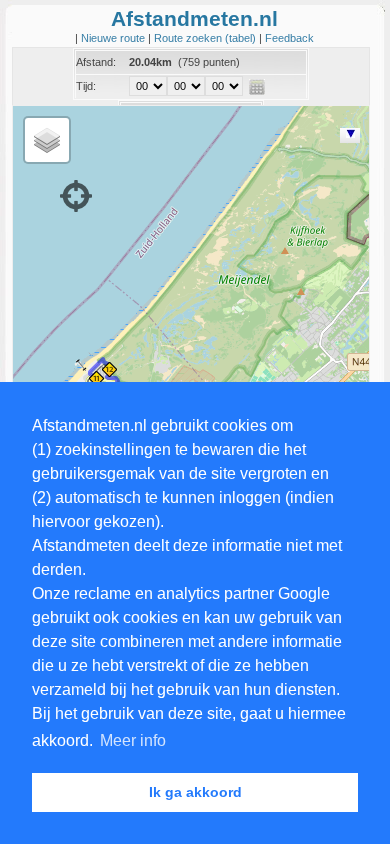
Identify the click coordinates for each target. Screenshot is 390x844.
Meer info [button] (133, 740)
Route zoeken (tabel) (206, 38)
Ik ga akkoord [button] (195, 792)
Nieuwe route (114, 38)
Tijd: (86, 86)
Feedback (289, 38)
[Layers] (47, 140)
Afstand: (96, 62)
